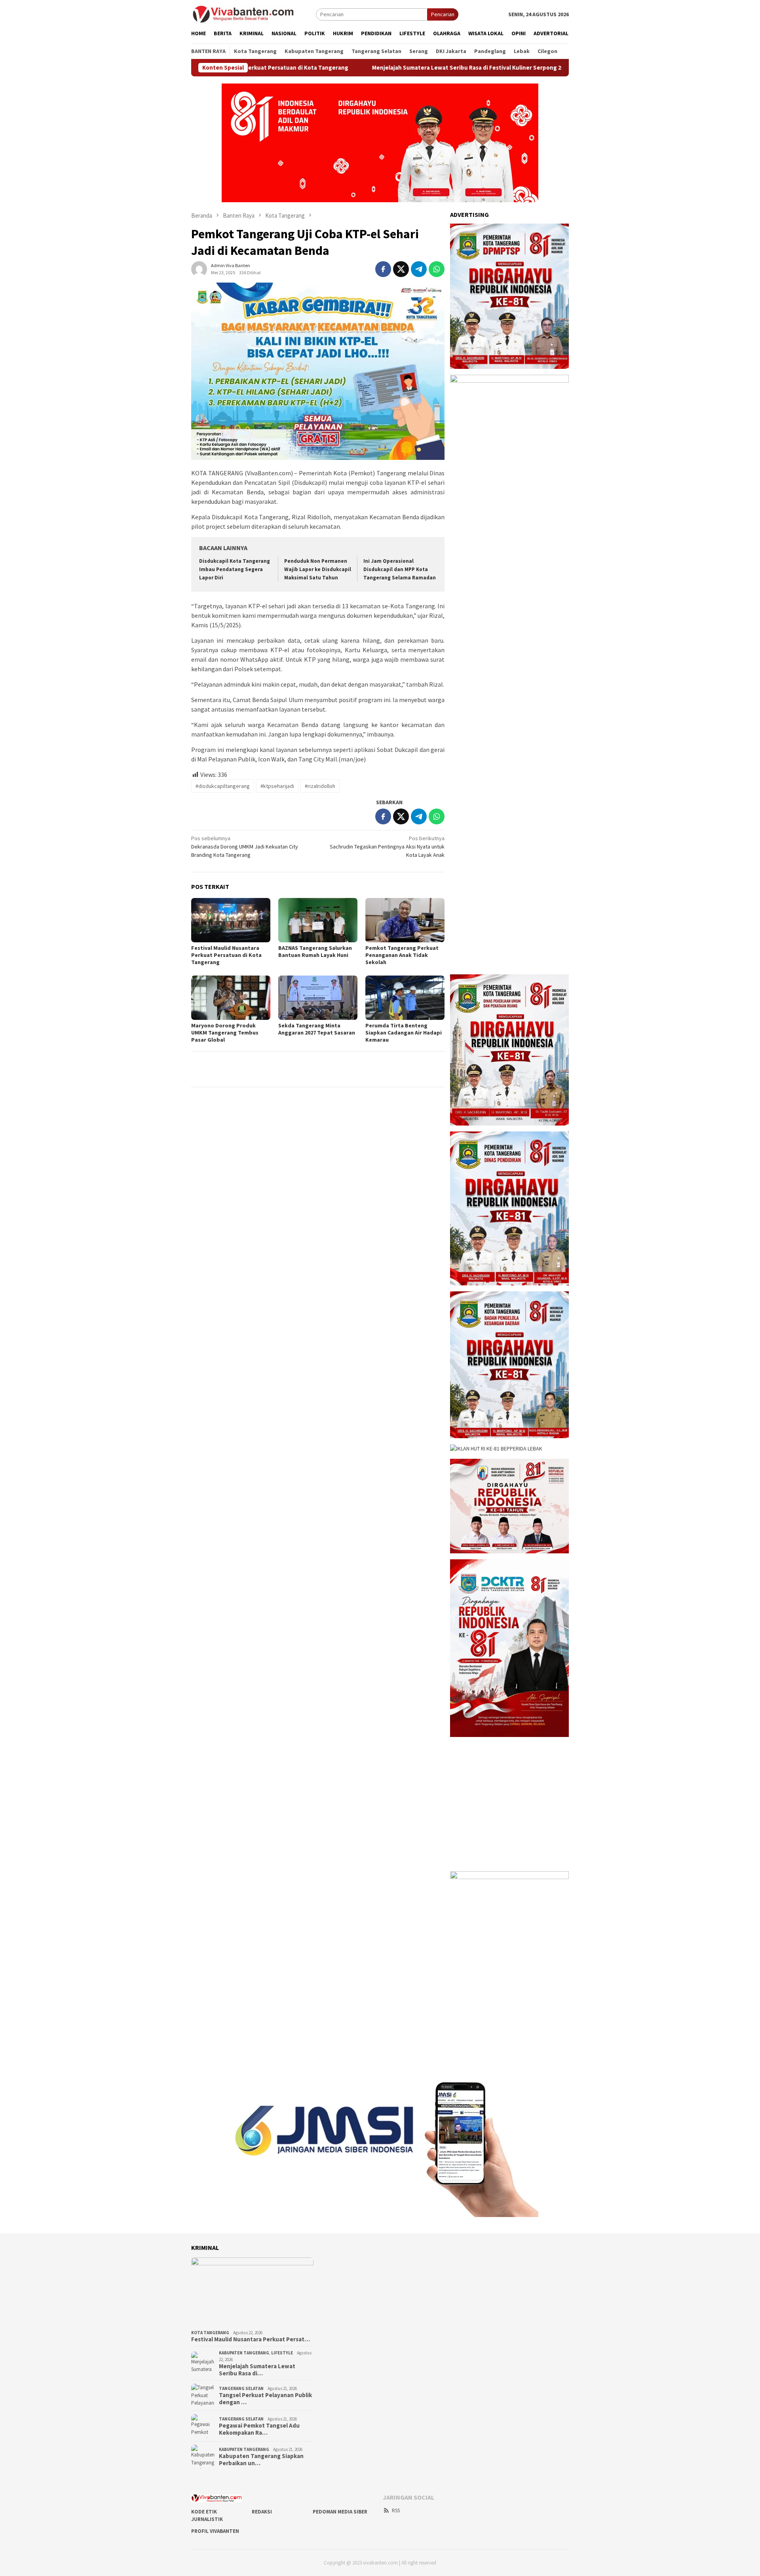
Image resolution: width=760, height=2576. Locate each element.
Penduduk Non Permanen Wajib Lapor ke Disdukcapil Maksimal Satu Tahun (318, 569)
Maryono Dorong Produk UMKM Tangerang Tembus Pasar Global (225, 1033)
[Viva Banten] (254, 14)
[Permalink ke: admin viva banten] (199, 268)
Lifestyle (282, 2353)
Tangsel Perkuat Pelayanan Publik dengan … (265, 2399)
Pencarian (443, 14)
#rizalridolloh (320, 786)
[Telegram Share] (419, 269)
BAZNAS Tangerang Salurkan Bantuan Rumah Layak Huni (315, 951)
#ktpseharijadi (277, 786)
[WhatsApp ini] (437, 269)
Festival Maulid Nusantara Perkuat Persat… (251, 2339)
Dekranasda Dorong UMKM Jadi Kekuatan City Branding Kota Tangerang (245, 847)
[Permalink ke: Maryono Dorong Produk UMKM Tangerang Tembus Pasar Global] (231, 998)
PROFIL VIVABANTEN (215, 2531)
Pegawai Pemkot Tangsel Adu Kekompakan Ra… (259, 2429)
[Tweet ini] (401, 269)
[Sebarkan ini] (383, 269)
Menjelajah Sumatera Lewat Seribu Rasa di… (257, 2370)
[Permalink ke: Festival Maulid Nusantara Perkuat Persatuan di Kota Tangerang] (231, 920)
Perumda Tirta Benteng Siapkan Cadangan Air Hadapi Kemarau (404, 1033)
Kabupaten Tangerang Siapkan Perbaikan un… (261, 2460)
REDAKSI (262, 2512)
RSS (396, 2511)
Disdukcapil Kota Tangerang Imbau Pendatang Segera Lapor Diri (235, 569)
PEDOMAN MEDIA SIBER (340, 2512)
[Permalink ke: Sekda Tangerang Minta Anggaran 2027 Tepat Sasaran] (318, 998)
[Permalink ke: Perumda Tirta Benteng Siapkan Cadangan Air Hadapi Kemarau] (405, 998)
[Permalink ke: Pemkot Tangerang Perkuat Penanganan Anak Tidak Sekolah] (405, 920)
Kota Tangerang (210, 2333)
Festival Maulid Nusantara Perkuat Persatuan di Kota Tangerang (226, 955)
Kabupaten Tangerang (244, 2353)
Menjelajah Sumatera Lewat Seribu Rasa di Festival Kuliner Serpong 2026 (384, 68)
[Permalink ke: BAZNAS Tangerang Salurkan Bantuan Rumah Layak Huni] (318, 920)
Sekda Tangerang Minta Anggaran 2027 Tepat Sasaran (317, 1029)
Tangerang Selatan (241, 2388)
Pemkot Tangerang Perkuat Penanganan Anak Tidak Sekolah (402, 955)
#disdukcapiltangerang (223, 786)
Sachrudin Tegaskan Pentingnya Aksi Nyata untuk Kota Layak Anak (387, 847)
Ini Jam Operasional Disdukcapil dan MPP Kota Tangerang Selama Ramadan (400, 569)
